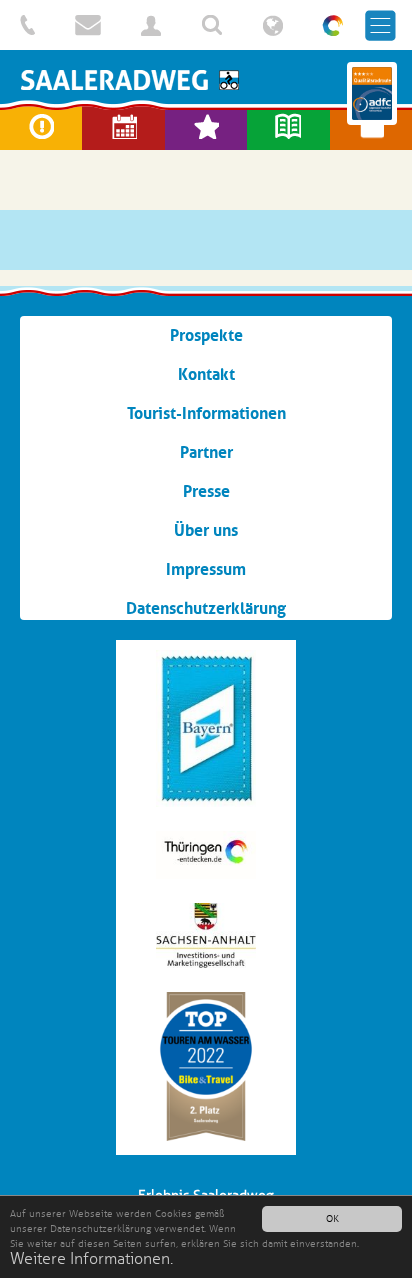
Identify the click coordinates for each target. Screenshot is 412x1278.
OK (332, 1218)
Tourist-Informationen (206, 413)
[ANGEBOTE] (371, 127)
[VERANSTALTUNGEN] (123, 127)
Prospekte (206, 335)
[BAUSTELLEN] (41, 127)
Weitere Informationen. (91, 1259)
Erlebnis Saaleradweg (206, 80)
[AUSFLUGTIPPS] (206, 127)
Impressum (206, 569)
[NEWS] (288, 127)
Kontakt (206, 374)
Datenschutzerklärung (206, 608)
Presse (206, 491)
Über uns (206, 530)
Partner (206, 452)
